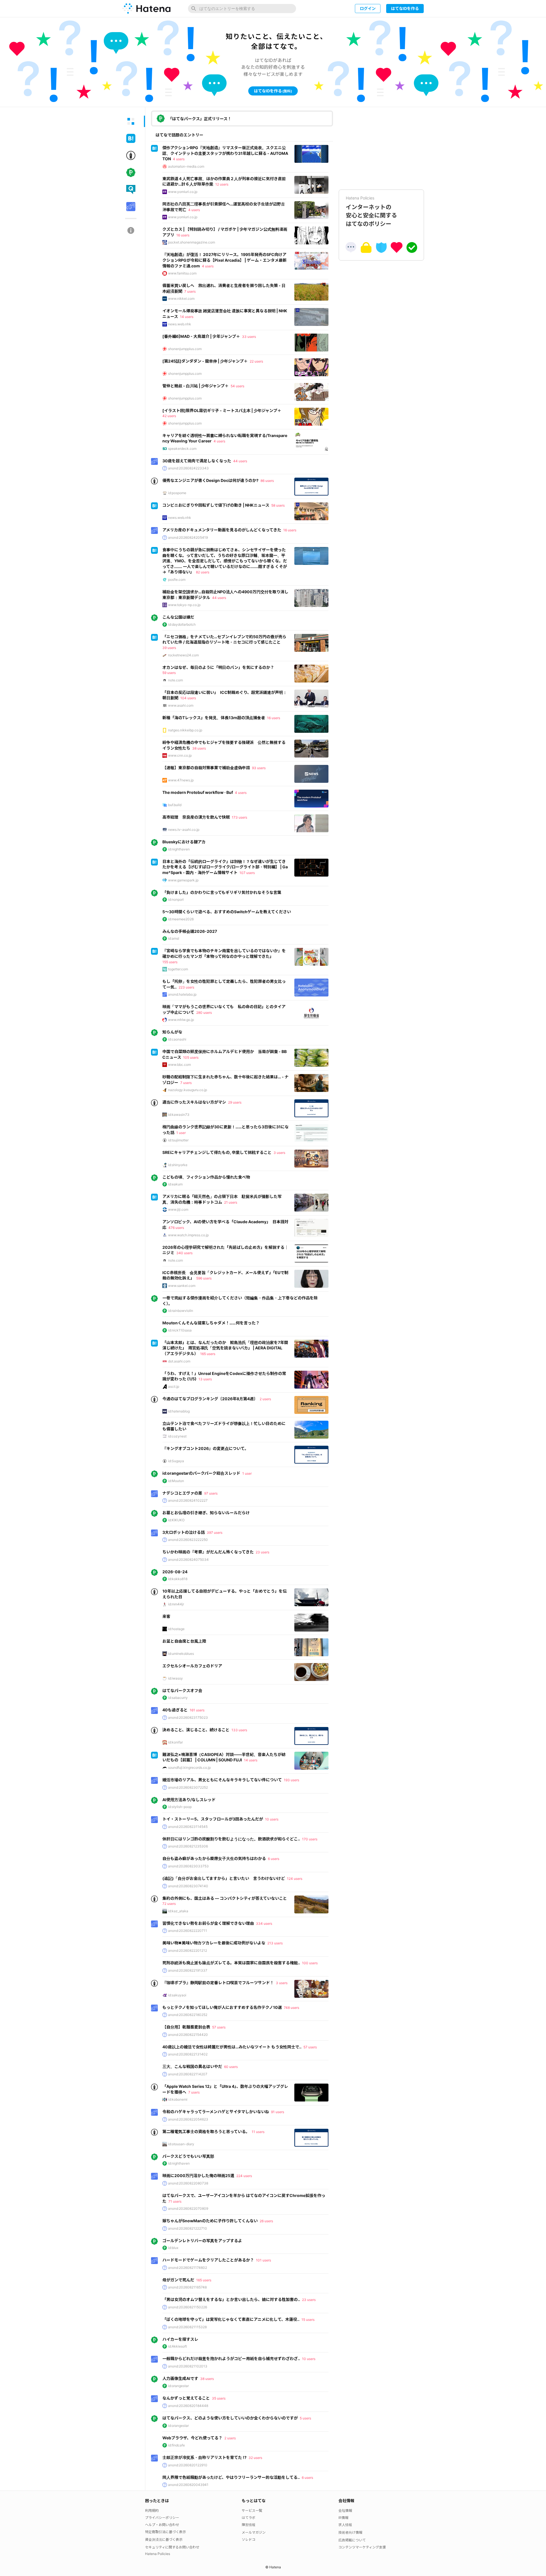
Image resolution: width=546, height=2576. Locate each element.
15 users (308, 2320)
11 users (258, 2132)
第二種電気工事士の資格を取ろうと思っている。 (206, 2131)
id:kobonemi (178, 2099)
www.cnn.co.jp (180, 755)
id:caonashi (177, 1039)
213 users (275, 1943)
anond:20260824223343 (188, 468)
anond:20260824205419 (188, 537)
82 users (203, 572)
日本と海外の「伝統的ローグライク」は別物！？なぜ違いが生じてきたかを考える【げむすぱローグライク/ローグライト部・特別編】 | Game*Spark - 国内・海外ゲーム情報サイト (225, 867)
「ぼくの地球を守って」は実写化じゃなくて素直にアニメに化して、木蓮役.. (231, 2319)
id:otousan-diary (181, 2144)
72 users (169, 1904)
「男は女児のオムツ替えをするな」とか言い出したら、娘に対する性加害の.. (231, 2299)
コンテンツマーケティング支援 (362, 2547)
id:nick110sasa (180, 1330)
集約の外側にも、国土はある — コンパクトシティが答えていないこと (225, 1898)
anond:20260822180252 (188, 2015)
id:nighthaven (179, 849)
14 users (187, 317)
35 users (219, 2398)
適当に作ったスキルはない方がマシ (194, 1102)
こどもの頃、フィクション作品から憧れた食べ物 (206, 1177)
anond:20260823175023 (188, 1717)
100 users (310, 1963)
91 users (278, 2112)
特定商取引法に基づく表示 (166, 2532)
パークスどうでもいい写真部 (188, 2156)
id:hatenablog (179, 1411)
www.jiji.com (178, 1209)
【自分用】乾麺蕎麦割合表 (186, 2027)
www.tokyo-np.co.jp (184, 605)
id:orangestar (178, 2386)
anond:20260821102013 (188, 2366)
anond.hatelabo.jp (182, 994)
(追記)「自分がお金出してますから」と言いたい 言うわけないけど (224, 1878)
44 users (240, 461)
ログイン (368, 8)
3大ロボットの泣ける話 (184, 1532)
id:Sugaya (176, 1461)
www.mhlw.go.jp (181, 1020)
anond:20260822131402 (188, 2054)
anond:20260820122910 (188, 2465)
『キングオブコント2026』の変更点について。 (205, 1448)
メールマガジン (254, 2532)
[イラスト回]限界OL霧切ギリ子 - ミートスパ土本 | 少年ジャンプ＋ (222, 410)
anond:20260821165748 (187, 2287)
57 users (219, 2027)
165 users (208, 1354)
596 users (204, 1278)
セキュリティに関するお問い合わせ (172, 2547)
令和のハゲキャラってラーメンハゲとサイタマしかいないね (216, 2112)
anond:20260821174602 (188, 2268)
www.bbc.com (179, 1065)
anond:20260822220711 (188, 1931)
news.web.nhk (180, 324)
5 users (305, 2418)
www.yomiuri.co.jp (183, 192)
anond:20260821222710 (188, 2228)
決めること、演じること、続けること (196, 1730)
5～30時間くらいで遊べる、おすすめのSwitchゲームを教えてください (227, 912)
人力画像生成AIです (180, 2378)
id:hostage (176, 1629)
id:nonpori (176, 899)
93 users (259, 768)
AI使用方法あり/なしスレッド (189, 1800)
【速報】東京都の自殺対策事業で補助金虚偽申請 (206, 768)
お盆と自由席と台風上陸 (184, 1641)
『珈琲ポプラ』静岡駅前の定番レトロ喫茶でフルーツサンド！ (218, 1983)
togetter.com (178, 969)
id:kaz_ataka (178, 1911)
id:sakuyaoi (177, 1995)
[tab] (131, 121)
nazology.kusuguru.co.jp (188, 1090)
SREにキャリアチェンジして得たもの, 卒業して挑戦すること (217, 1152)
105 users (191, 1057)
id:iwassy (175, 1678)
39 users (169, 648)
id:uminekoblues (181, 1654)
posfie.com (177, 580)
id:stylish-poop (180, 1807)
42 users (169, 416)
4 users (179, 159)
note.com (175, 680)
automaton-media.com (186, 166)
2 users (265, 1399)
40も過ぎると (175, 1710)
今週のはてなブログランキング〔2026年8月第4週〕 (210, 1399)
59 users (169, 673)
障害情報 (249, 2525)
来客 (166, 1616)
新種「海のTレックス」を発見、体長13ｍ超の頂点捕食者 (214, 718)
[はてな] (146, 9)
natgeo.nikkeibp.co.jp (185, 730)
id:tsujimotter (178, 1140)
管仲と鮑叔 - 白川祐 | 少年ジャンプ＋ (196, 386)
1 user (181, 1133)
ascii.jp (174, 1386)
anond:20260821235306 (188, 1846)
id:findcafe (176, 2445)
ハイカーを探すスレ (180, 2339)
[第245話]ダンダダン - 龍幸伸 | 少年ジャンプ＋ (205, 361)
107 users (247, 873)
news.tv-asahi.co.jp (184, 830)
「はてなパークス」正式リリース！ (200, 119)
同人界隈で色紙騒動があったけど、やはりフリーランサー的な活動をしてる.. (231, 2477)
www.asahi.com (181, 705)
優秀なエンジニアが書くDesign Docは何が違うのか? (210, 480)
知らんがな (172, 1032)
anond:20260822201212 (188, 1950)
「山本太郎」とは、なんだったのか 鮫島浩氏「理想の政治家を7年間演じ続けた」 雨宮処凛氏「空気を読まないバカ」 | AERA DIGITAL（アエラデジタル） (225, 1348)
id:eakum (175, 1184)
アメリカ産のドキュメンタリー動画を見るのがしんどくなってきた (222, 530)
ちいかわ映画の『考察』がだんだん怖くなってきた (208, 1552)
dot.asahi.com (179, 1361)
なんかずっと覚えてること (186, 2398)
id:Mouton (176, 1481)
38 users (199, 748)
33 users (249, 337)
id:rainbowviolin (181, 1311)
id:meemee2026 (181, 919)
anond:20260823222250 (188, 1540)
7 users (190, 291)
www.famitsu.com (182, 273)
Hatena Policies (158, 2554)
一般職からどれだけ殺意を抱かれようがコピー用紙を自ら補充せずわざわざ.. (231, 2358)
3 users (279, 1153)
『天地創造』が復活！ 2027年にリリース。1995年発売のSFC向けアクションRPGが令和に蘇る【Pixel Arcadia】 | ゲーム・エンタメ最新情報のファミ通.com (225, 260)
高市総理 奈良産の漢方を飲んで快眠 (196, 817)
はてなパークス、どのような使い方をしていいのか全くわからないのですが (230, 2418)
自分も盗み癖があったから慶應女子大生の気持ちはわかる (214, 1858)
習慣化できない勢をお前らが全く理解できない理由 (208, 1923)
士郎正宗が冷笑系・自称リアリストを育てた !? (204, 2457)
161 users (197, 1710)
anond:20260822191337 (188, 1970)
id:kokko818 (178, 1579)
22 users (256, 361)
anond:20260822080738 (188, 2183)
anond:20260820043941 (188, 2485)
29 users (235, 1102)
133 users (239, 1730)
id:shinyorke (178, 1165)
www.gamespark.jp (183, 880)
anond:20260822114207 (188, 2074)
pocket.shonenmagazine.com (192, 242)
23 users (262, 1552)
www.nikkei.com (181, 298)
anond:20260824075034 (188, 1559)
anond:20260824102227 (188, 1500)
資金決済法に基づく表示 (164, 2539)
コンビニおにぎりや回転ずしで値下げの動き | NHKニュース (216, 505)
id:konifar (175, 1742)
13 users (205, 1379)
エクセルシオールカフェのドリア (192, 1666)
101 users (263, 2260)
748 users (291, 2008)
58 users (278, 505)
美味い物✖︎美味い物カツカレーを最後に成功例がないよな (214, 1943)
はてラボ (249, 2518)
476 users (176, 1228)
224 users (244, 2176)
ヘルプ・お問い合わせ (162, 2525)
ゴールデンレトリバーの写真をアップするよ (202, 2241)
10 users (272, 1819)
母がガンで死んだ (178, 2280)
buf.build (175, 805)
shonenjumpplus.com (185, 349)
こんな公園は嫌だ (178, 617)
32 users (255, 2458)
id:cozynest (177, 1436)
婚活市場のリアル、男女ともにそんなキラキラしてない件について (222, 1780)
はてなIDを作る (405, 8)
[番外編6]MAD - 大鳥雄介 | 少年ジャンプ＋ (201, 336)
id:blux (173, 2248)
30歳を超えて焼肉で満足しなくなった (197, 461)
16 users (183, 235)
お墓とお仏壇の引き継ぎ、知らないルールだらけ (206, 1513)
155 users (170, 962)
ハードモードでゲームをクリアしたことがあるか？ (208, 2260)
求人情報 (345, 2525)
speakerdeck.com (182, 449)
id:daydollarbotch (182, 624)
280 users (204, 1013)
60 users (231, 2067)
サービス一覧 (252, 2511)
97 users (211, 1493)
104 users (188, 698)
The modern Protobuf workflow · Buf (198, 792)
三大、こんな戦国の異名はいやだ (192, 2066)
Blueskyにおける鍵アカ (184, 842)
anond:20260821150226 (188, 2307)
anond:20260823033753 (188, 1866)
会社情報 (345, 2511)
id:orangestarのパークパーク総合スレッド (201, 1473)
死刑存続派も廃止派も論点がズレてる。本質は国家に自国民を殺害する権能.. (231, 1963)
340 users (184, 1253)
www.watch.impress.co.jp (188, 1235)
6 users (274, 1859)
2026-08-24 (175, 1572)
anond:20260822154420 (188, 2035)
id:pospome (177, 493)
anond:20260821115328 (187, 2327)
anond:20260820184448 (188, 2406)
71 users (175, 2201)
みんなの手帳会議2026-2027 (190, 931)
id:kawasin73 (179, 1115)
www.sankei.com (182, 1286)
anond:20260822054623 (188, 2119)
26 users (266, 2221)
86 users (267, 481)
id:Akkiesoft (177, 2346)
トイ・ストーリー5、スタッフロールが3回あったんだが (213, 1819)
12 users (222, 184)
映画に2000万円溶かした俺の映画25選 (198, 2176)
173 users (239, 817)
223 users (186, 987)
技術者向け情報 (350, 2532)
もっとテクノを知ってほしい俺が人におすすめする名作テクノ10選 (222, 2007)
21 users (231, 1202)
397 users (215, 1533)
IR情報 (343, 2518)
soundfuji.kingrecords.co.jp (189, 1767)
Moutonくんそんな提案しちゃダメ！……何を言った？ (211, 1323)
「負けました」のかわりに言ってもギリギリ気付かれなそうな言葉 (222, 892)
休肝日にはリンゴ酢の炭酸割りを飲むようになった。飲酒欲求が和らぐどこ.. (231, 1839)
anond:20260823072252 (188, 1787)
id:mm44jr (176, 1604)
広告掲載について (352, 2540)
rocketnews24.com (183, 655)
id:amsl (174, 938)
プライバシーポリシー (162, 2518)
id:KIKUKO (176, 1520)
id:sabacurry (178, 1698)
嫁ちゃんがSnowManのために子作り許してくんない (210, 2221)
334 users (264, 1923)
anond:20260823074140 (188, 1886)
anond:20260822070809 (188, 2208)
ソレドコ (249, 2539)
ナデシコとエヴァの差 (182, 1493)
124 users (295, 1879)
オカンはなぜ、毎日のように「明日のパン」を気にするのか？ (218, 667)
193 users (291, 1780)
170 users (310, 1839)
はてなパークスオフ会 (182, 1690)
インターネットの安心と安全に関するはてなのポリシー (371, 211)
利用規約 (152, 2511)
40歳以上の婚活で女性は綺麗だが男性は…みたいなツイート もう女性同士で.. (232, 2047)
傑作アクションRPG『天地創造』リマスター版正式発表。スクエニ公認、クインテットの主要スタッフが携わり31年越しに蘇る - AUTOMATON (225, 153)
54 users (237, 386)
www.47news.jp (181, 780)
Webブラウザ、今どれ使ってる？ (192, 2438)
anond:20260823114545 (188, 1827)
